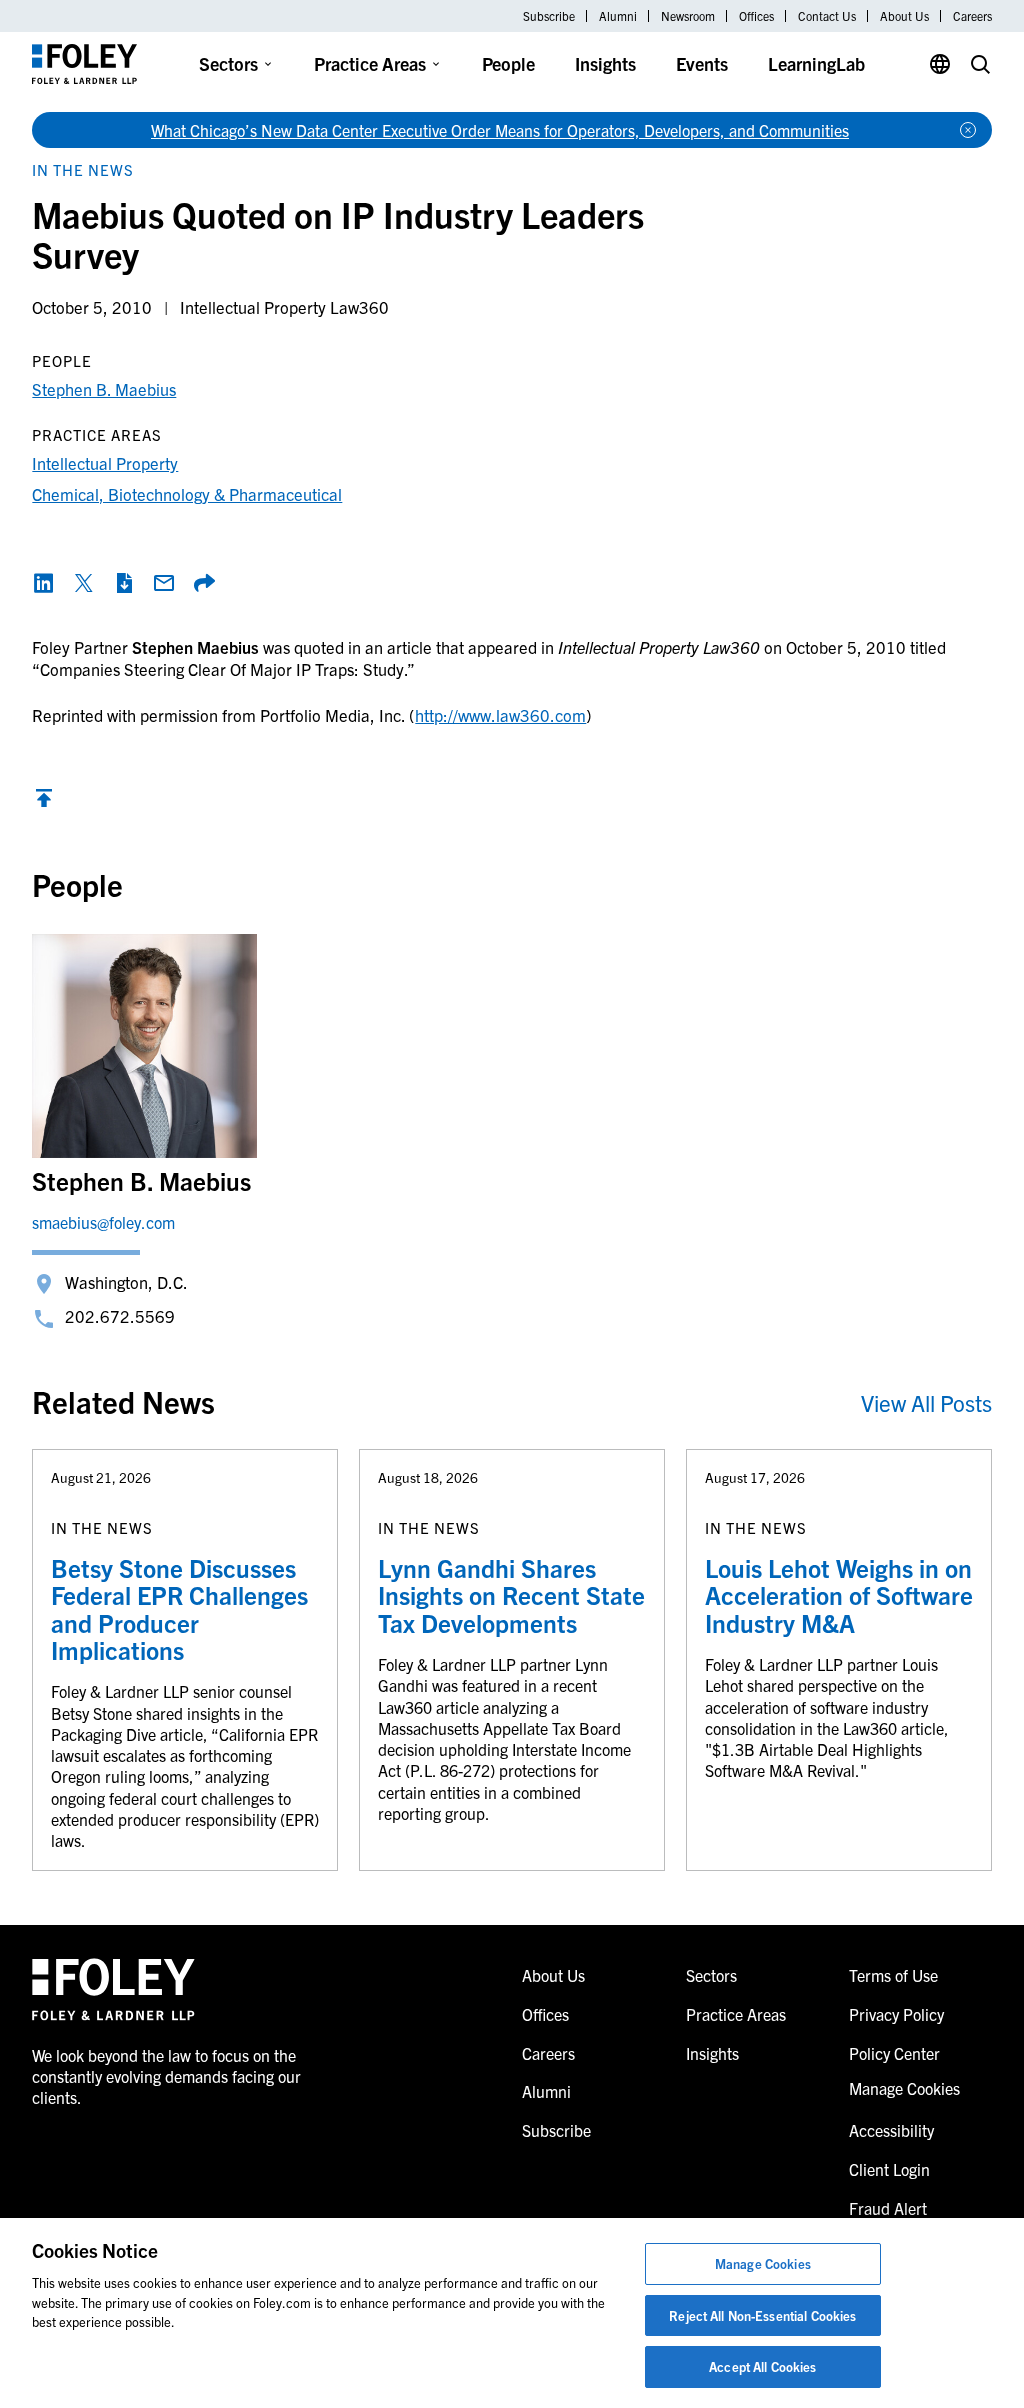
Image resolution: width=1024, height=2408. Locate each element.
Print (124, 583)
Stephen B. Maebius (104, 388)
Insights (605, 63)
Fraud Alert (888, 2208)
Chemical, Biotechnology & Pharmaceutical (187, 493)
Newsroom (688, 16)
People (508, 63)
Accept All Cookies (762, 2366)
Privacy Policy (896, 2014)
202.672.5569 (120, 1315)
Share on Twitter (84, 583)
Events (702, 63)
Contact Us (827, 16)
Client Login (889, 2169)
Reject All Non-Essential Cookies (762, 2315)
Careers (972, 16)
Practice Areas (370, 63)
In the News (83, 169)
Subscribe (549, 16)
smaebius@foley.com (103, 1222)
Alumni (618, 16)
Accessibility (891, 2130)
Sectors (228, 63)
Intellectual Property (105, 462)
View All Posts (926, 1402)
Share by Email (164, 583)
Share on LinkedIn (44, 583)
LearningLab (816, 63)
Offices (756, 16)
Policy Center (894, 2053)
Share (204, 583)
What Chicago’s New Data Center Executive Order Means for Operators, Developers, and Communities (500, 130)
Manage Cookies (763, 2263)
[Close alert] (968, 130)
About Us (904, 16)
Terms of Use (893, 1975)
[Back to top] (44, 802)
